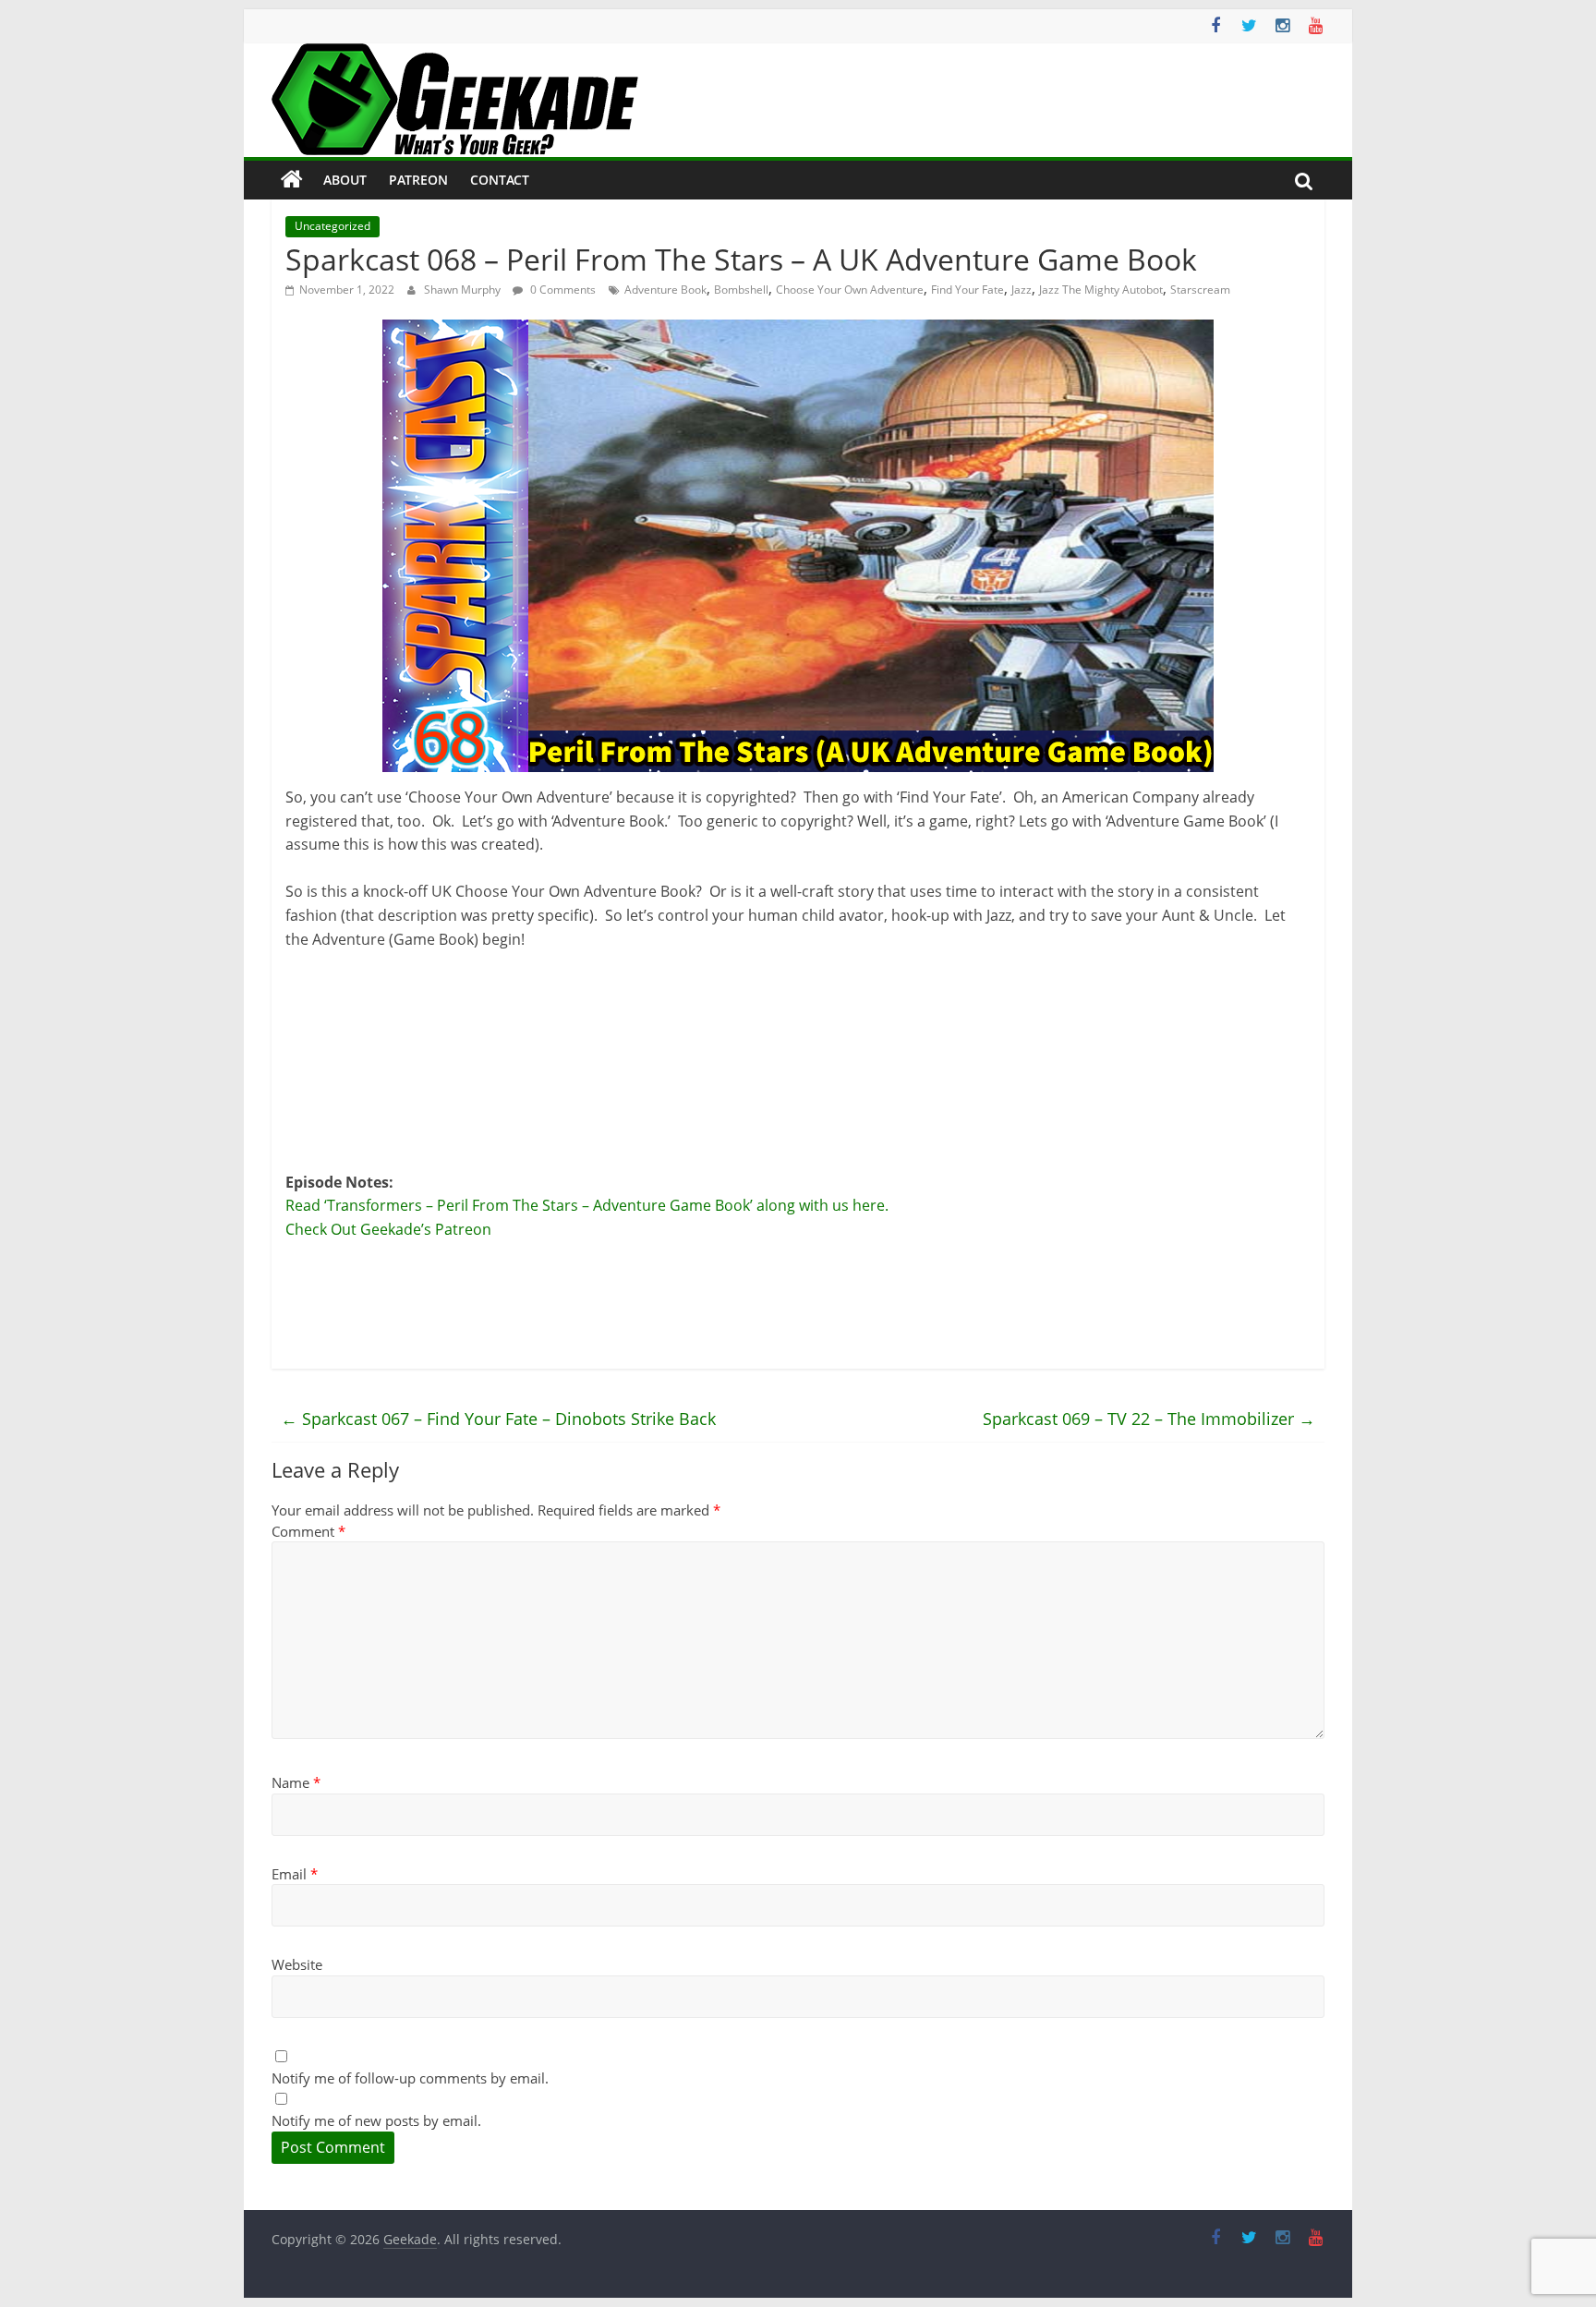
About (345, 180)
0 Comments (562, 290)
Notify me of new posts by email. (376, 2120)
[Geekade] (292, 180)
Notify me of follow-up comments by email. (410, 2078)
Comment (308, 1531)
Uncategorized (332, 226)
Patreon (418, 180)
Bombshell (741, 290)
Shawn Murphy (464, 290)
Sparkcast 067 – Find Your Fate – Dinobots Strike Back (498, 1419)
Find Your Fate (967, 290)
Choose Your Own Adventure (850, 290)
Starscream (1200, 290)
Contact (500, 180)
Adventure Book (665, 290)
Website (297, 1964)
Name (296, 1782)
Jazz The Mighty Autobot (1101, 290)
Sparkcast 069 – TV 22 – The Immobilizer (1149, 1419)
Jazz (1022, 290)
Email (295, 1874)
